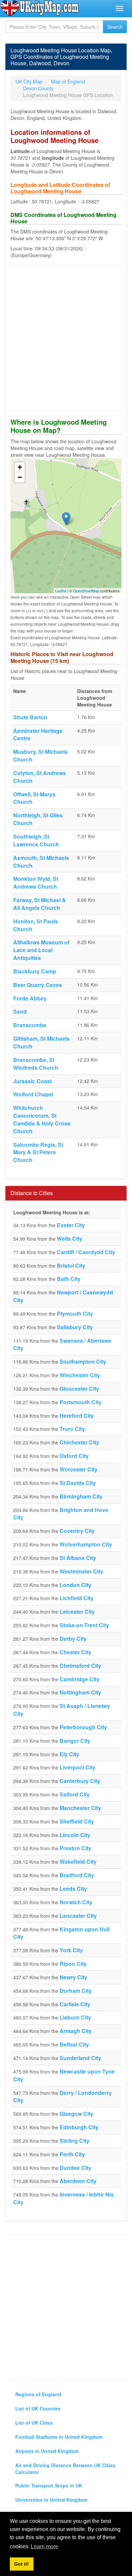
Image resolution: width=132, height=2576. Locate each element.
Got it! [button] (21, 2564)
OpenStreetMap (86, 591)
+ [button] (20, 467)
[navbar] (119, 8)
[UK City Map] (40, 8)
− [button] (20, 477)
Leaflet (61, 591)
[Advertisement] (66, 338)
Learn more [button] (45, 2546)
